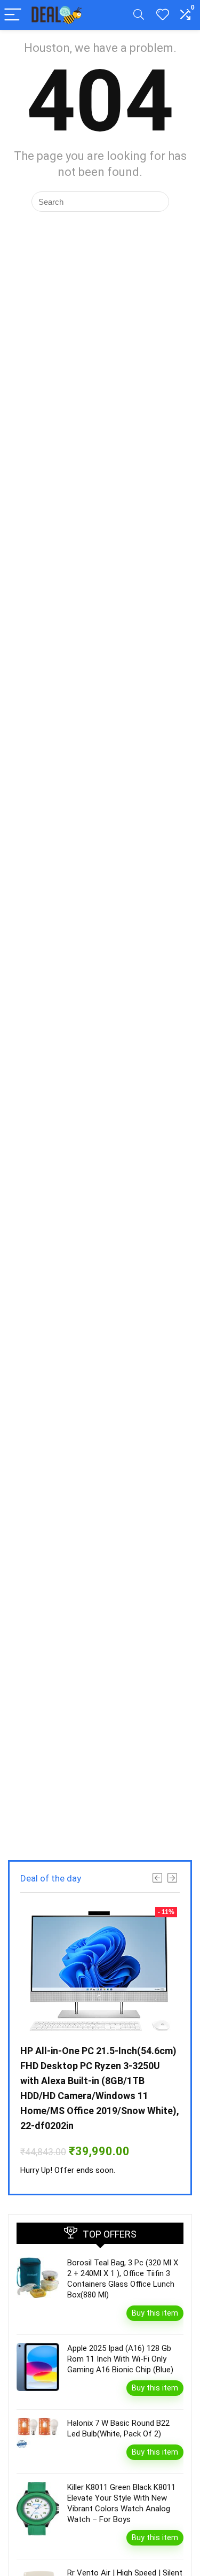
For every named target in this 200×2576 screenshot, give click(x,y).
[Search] (139, 15)
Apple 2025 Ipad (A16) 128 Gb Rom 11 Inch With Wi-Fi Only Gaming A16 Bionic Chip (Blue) (120, 2359)
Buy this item (155, 2313)
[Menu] (13, 15)
